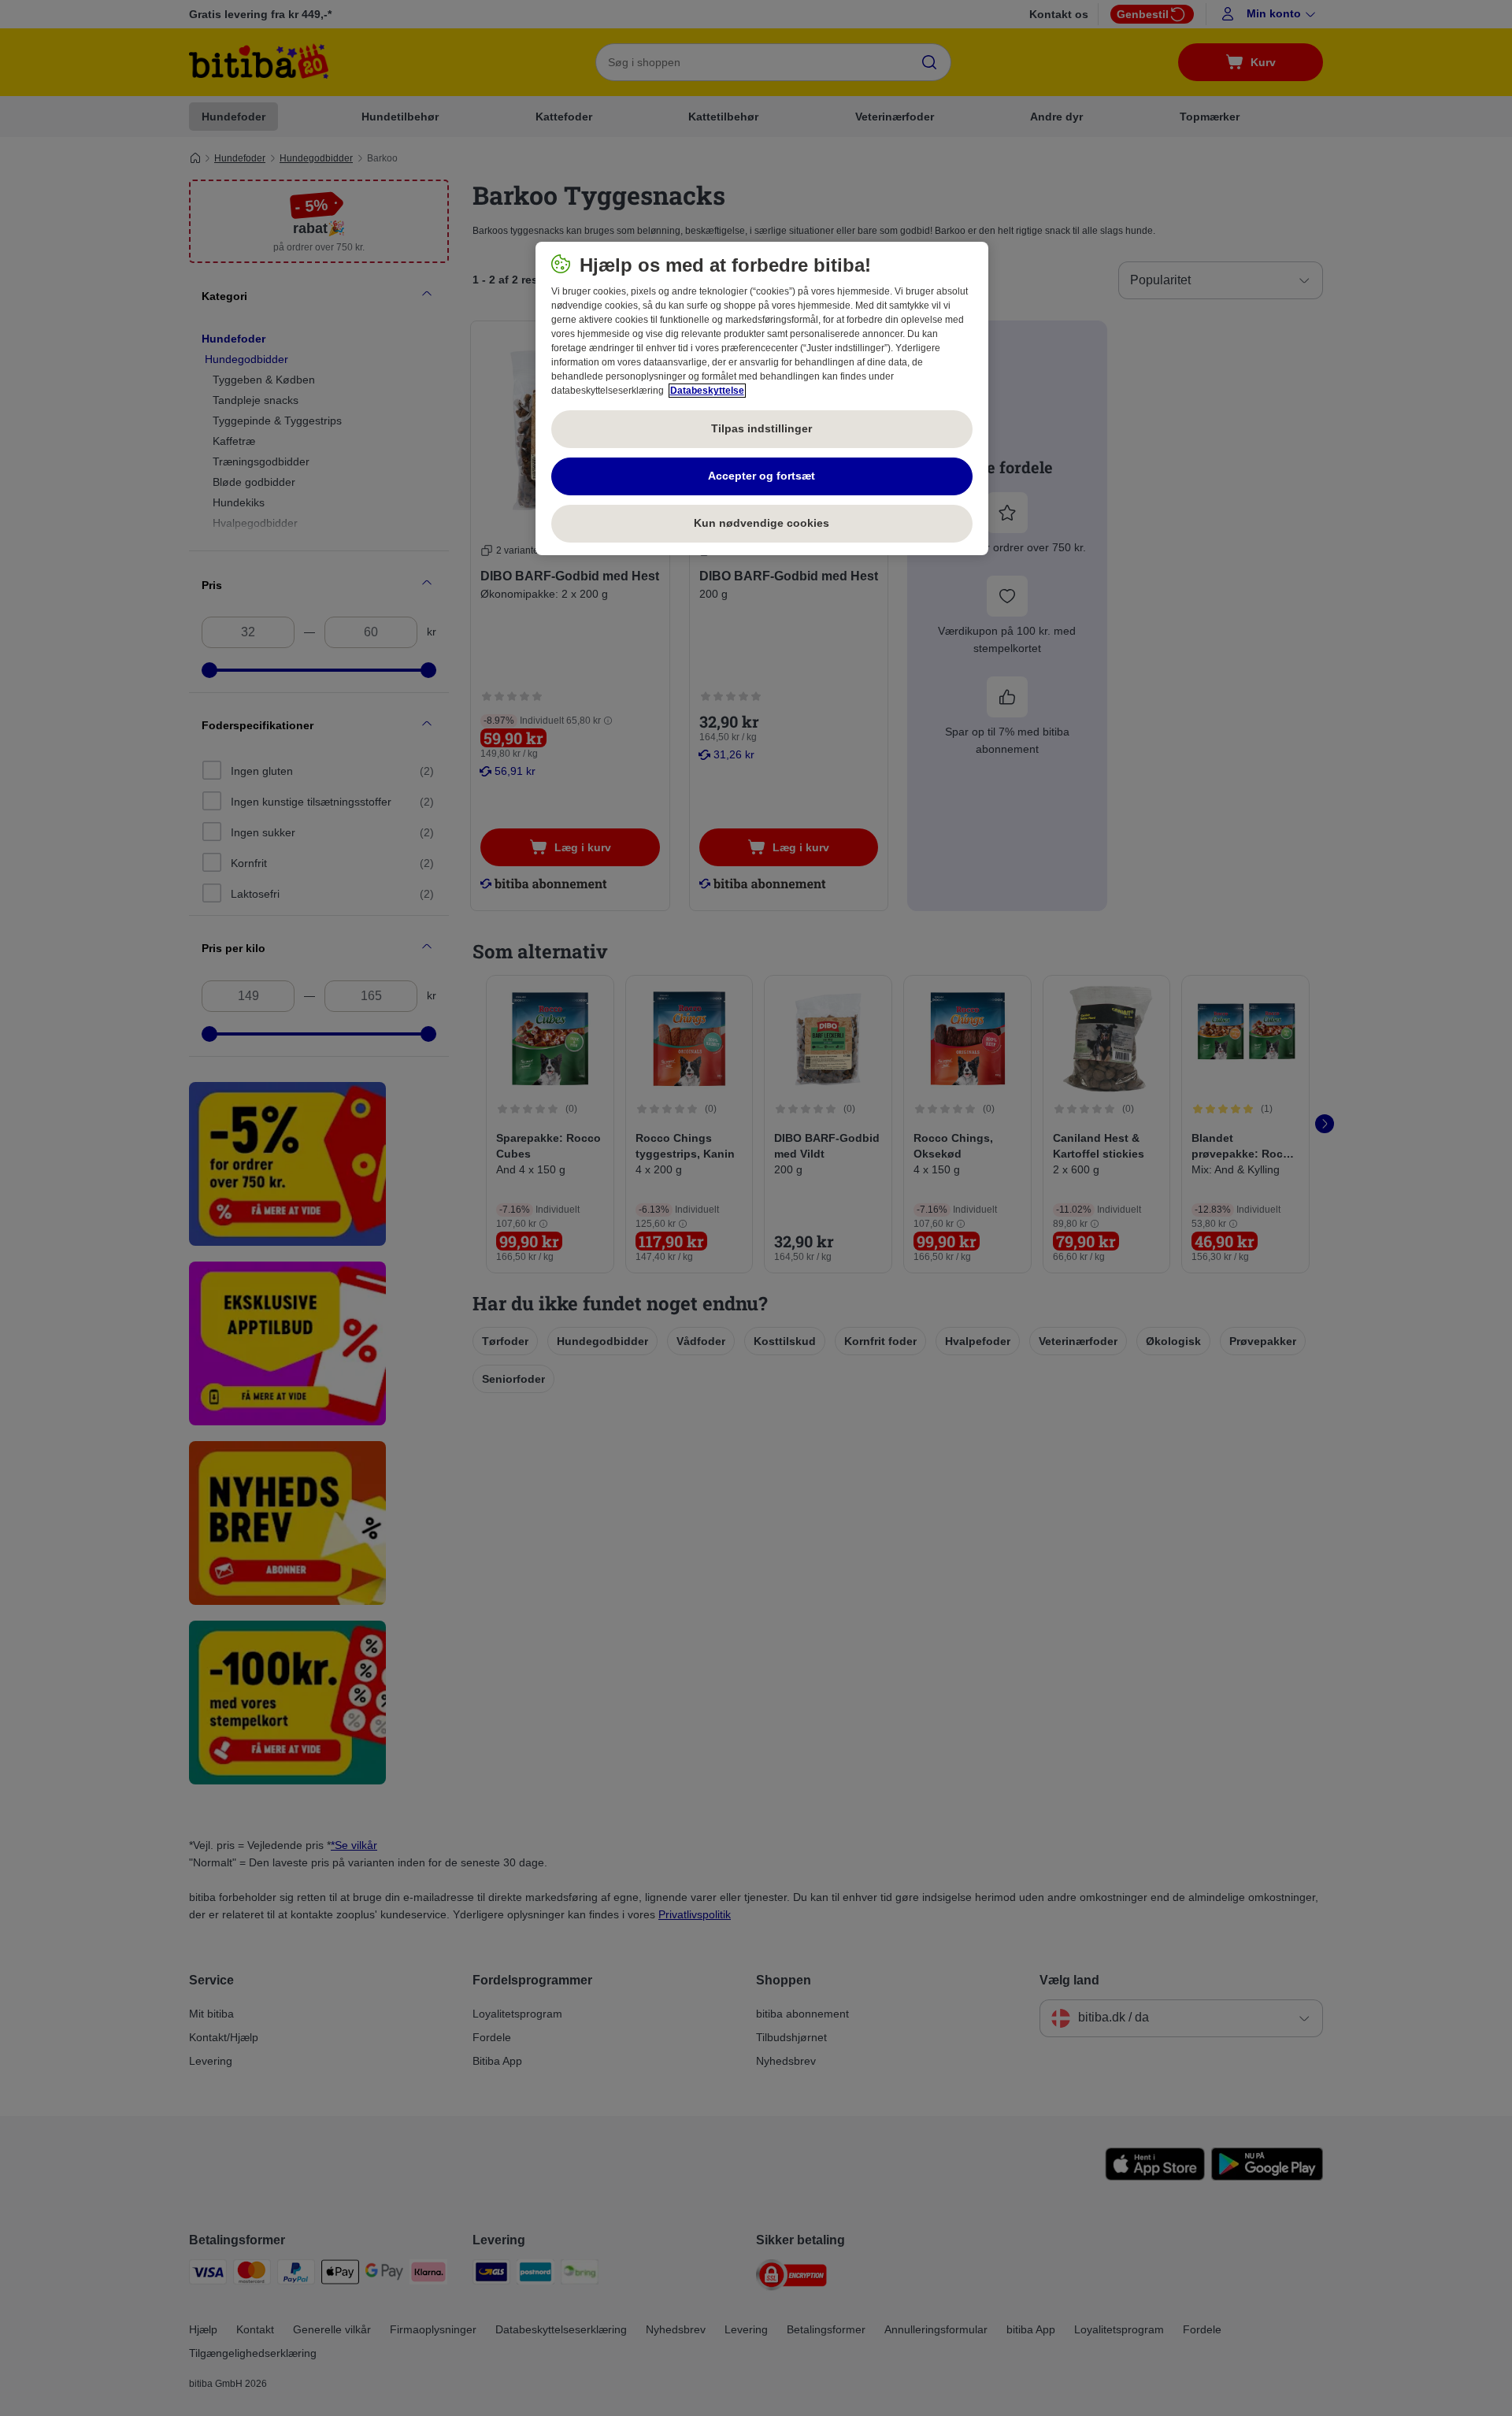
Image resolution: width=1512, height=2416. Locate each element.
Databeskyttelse (707, 391)
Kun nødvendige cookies (762, 523)
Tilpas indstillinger (762, 428)
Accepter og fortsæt (762, 476)
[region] (762, 398)
